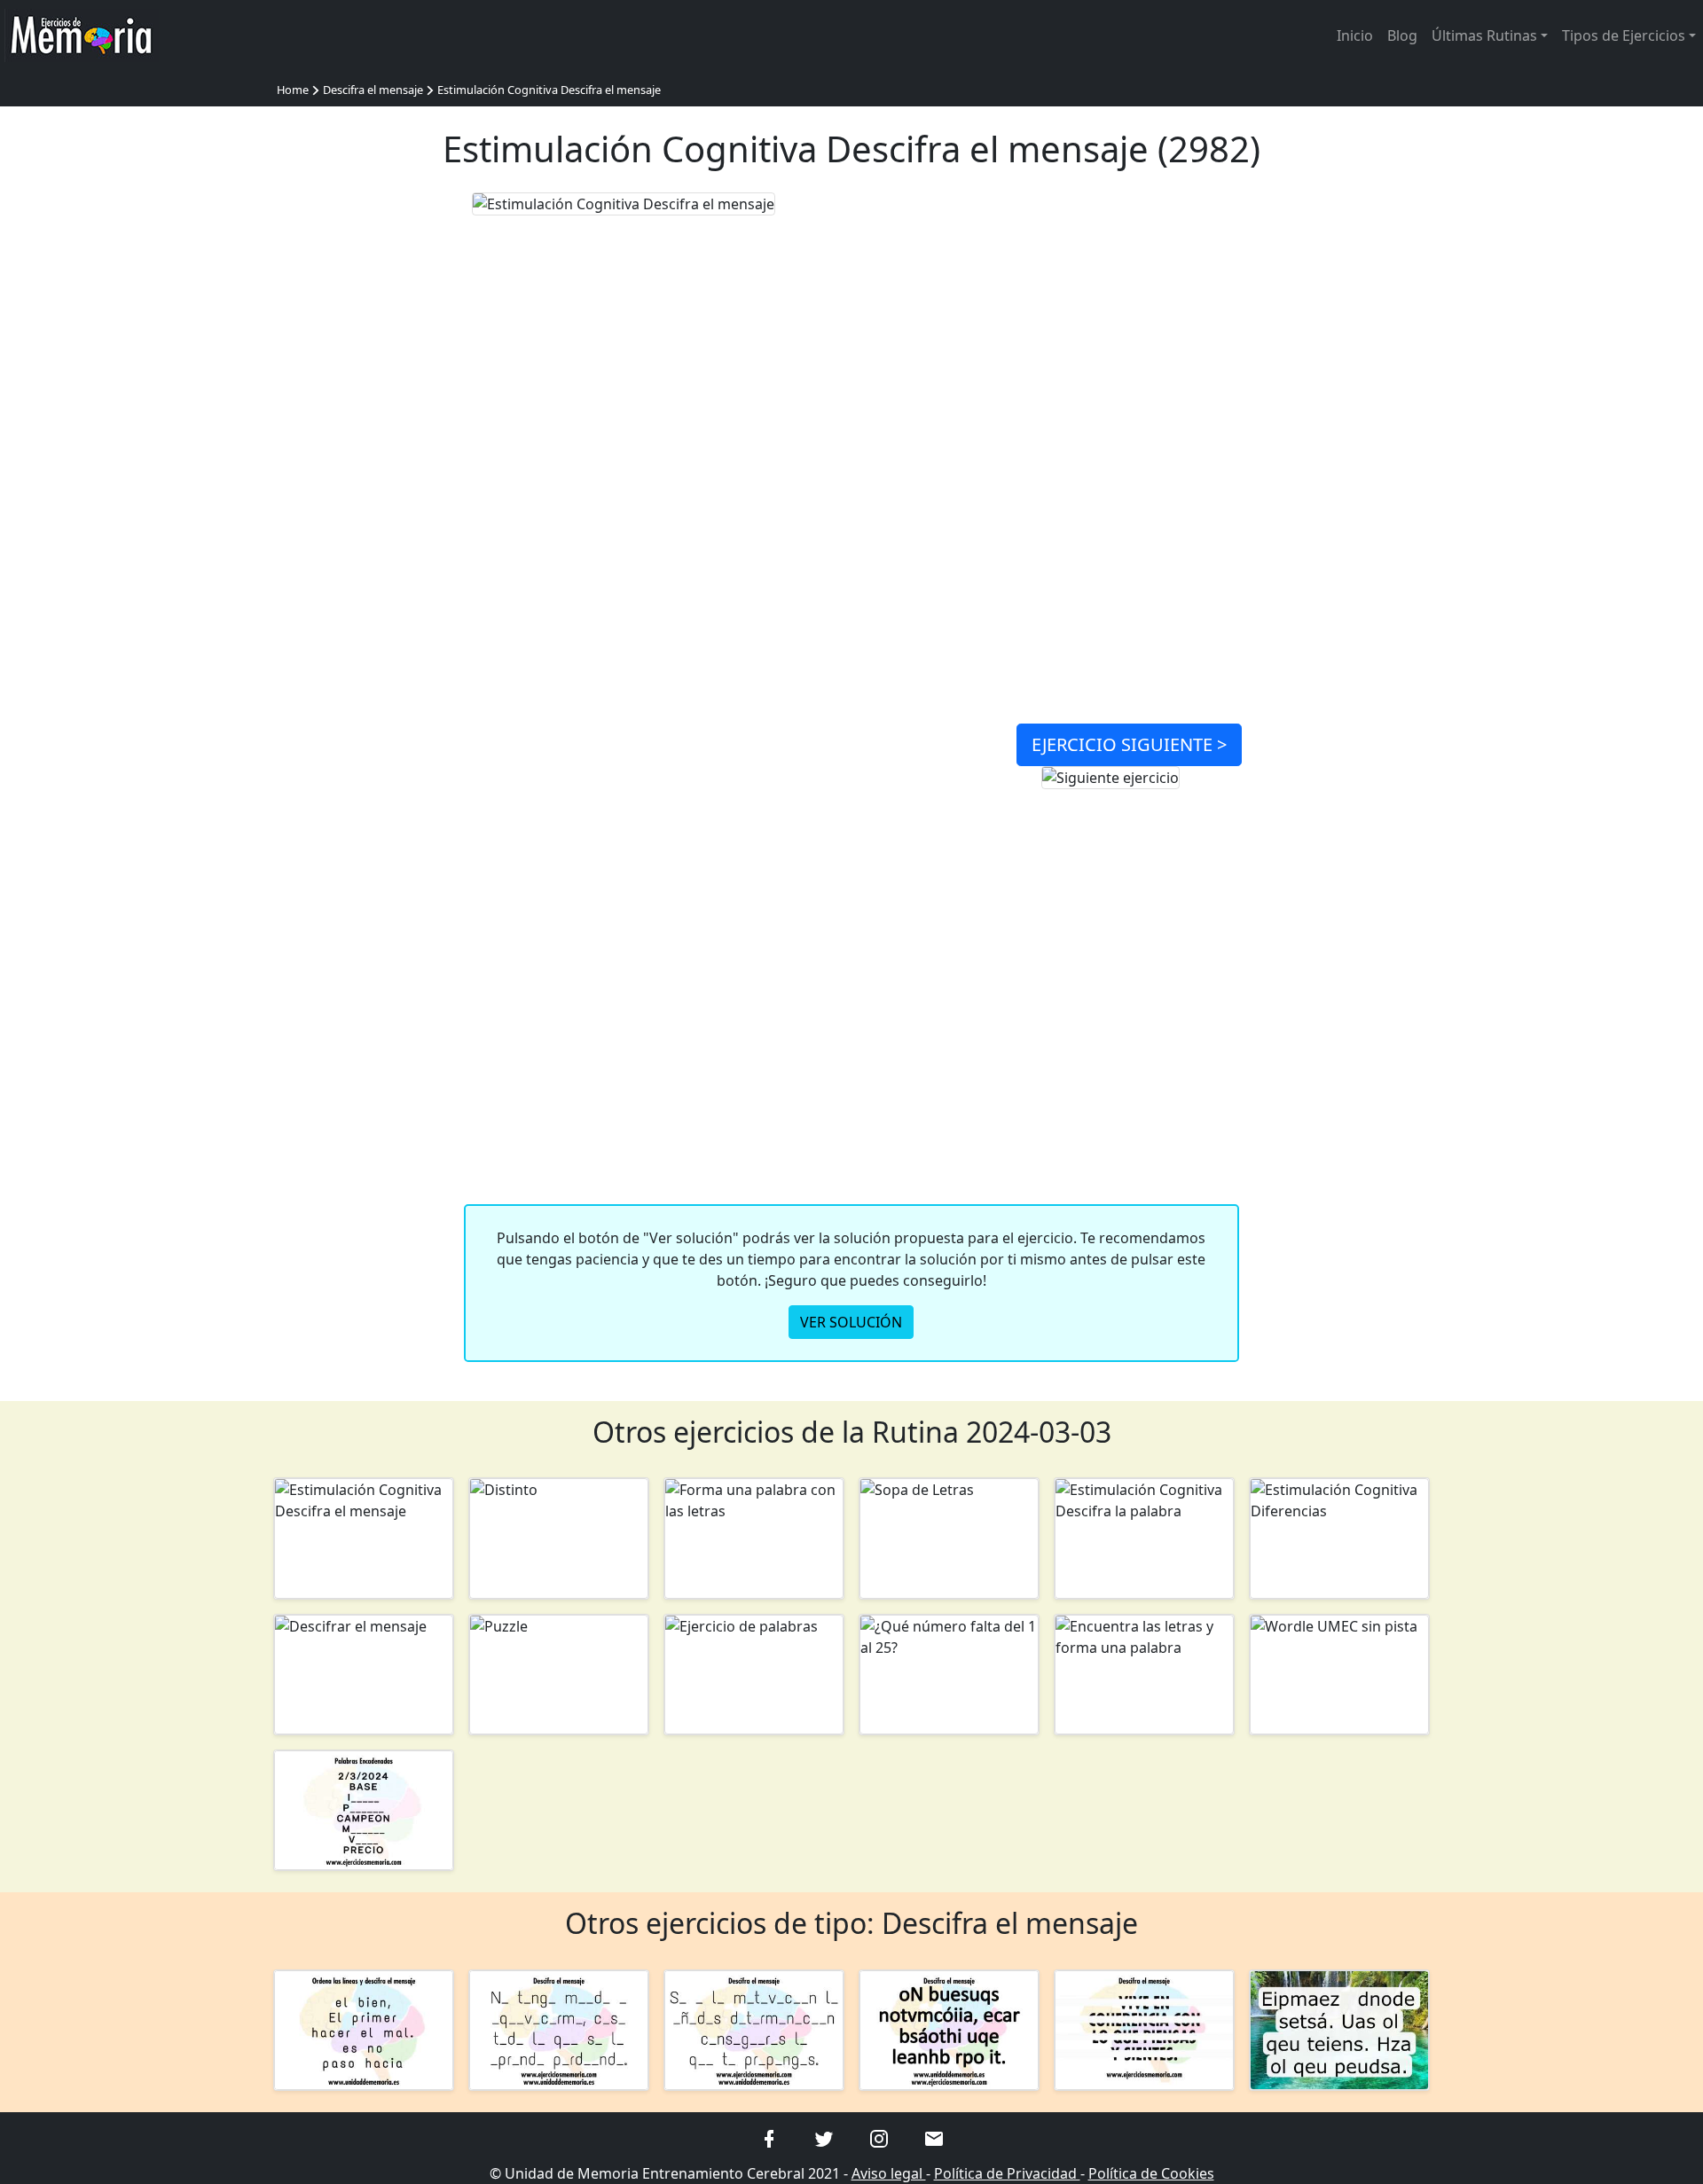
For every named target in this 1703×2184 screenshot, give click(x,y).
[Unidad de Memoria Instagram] (879, 2138)
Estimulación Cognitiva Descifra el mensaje (549, 90)
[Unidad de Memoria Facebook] (769, 2138)
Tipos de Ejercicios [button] (1624, 35)
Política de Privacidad (1007, 2173)
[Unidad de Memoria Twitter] (824, 2138)
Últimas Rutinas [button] (1484, 35)
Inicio (1355, 35)
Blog (1402, 35)
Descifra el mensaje (373, 90)
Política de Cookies (1151, 2173)
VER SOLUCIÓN (851, 1322)
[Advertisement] (364, 458)
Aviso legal (889, 2173)
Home (293, 90)
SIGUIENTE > (1129, 744)
